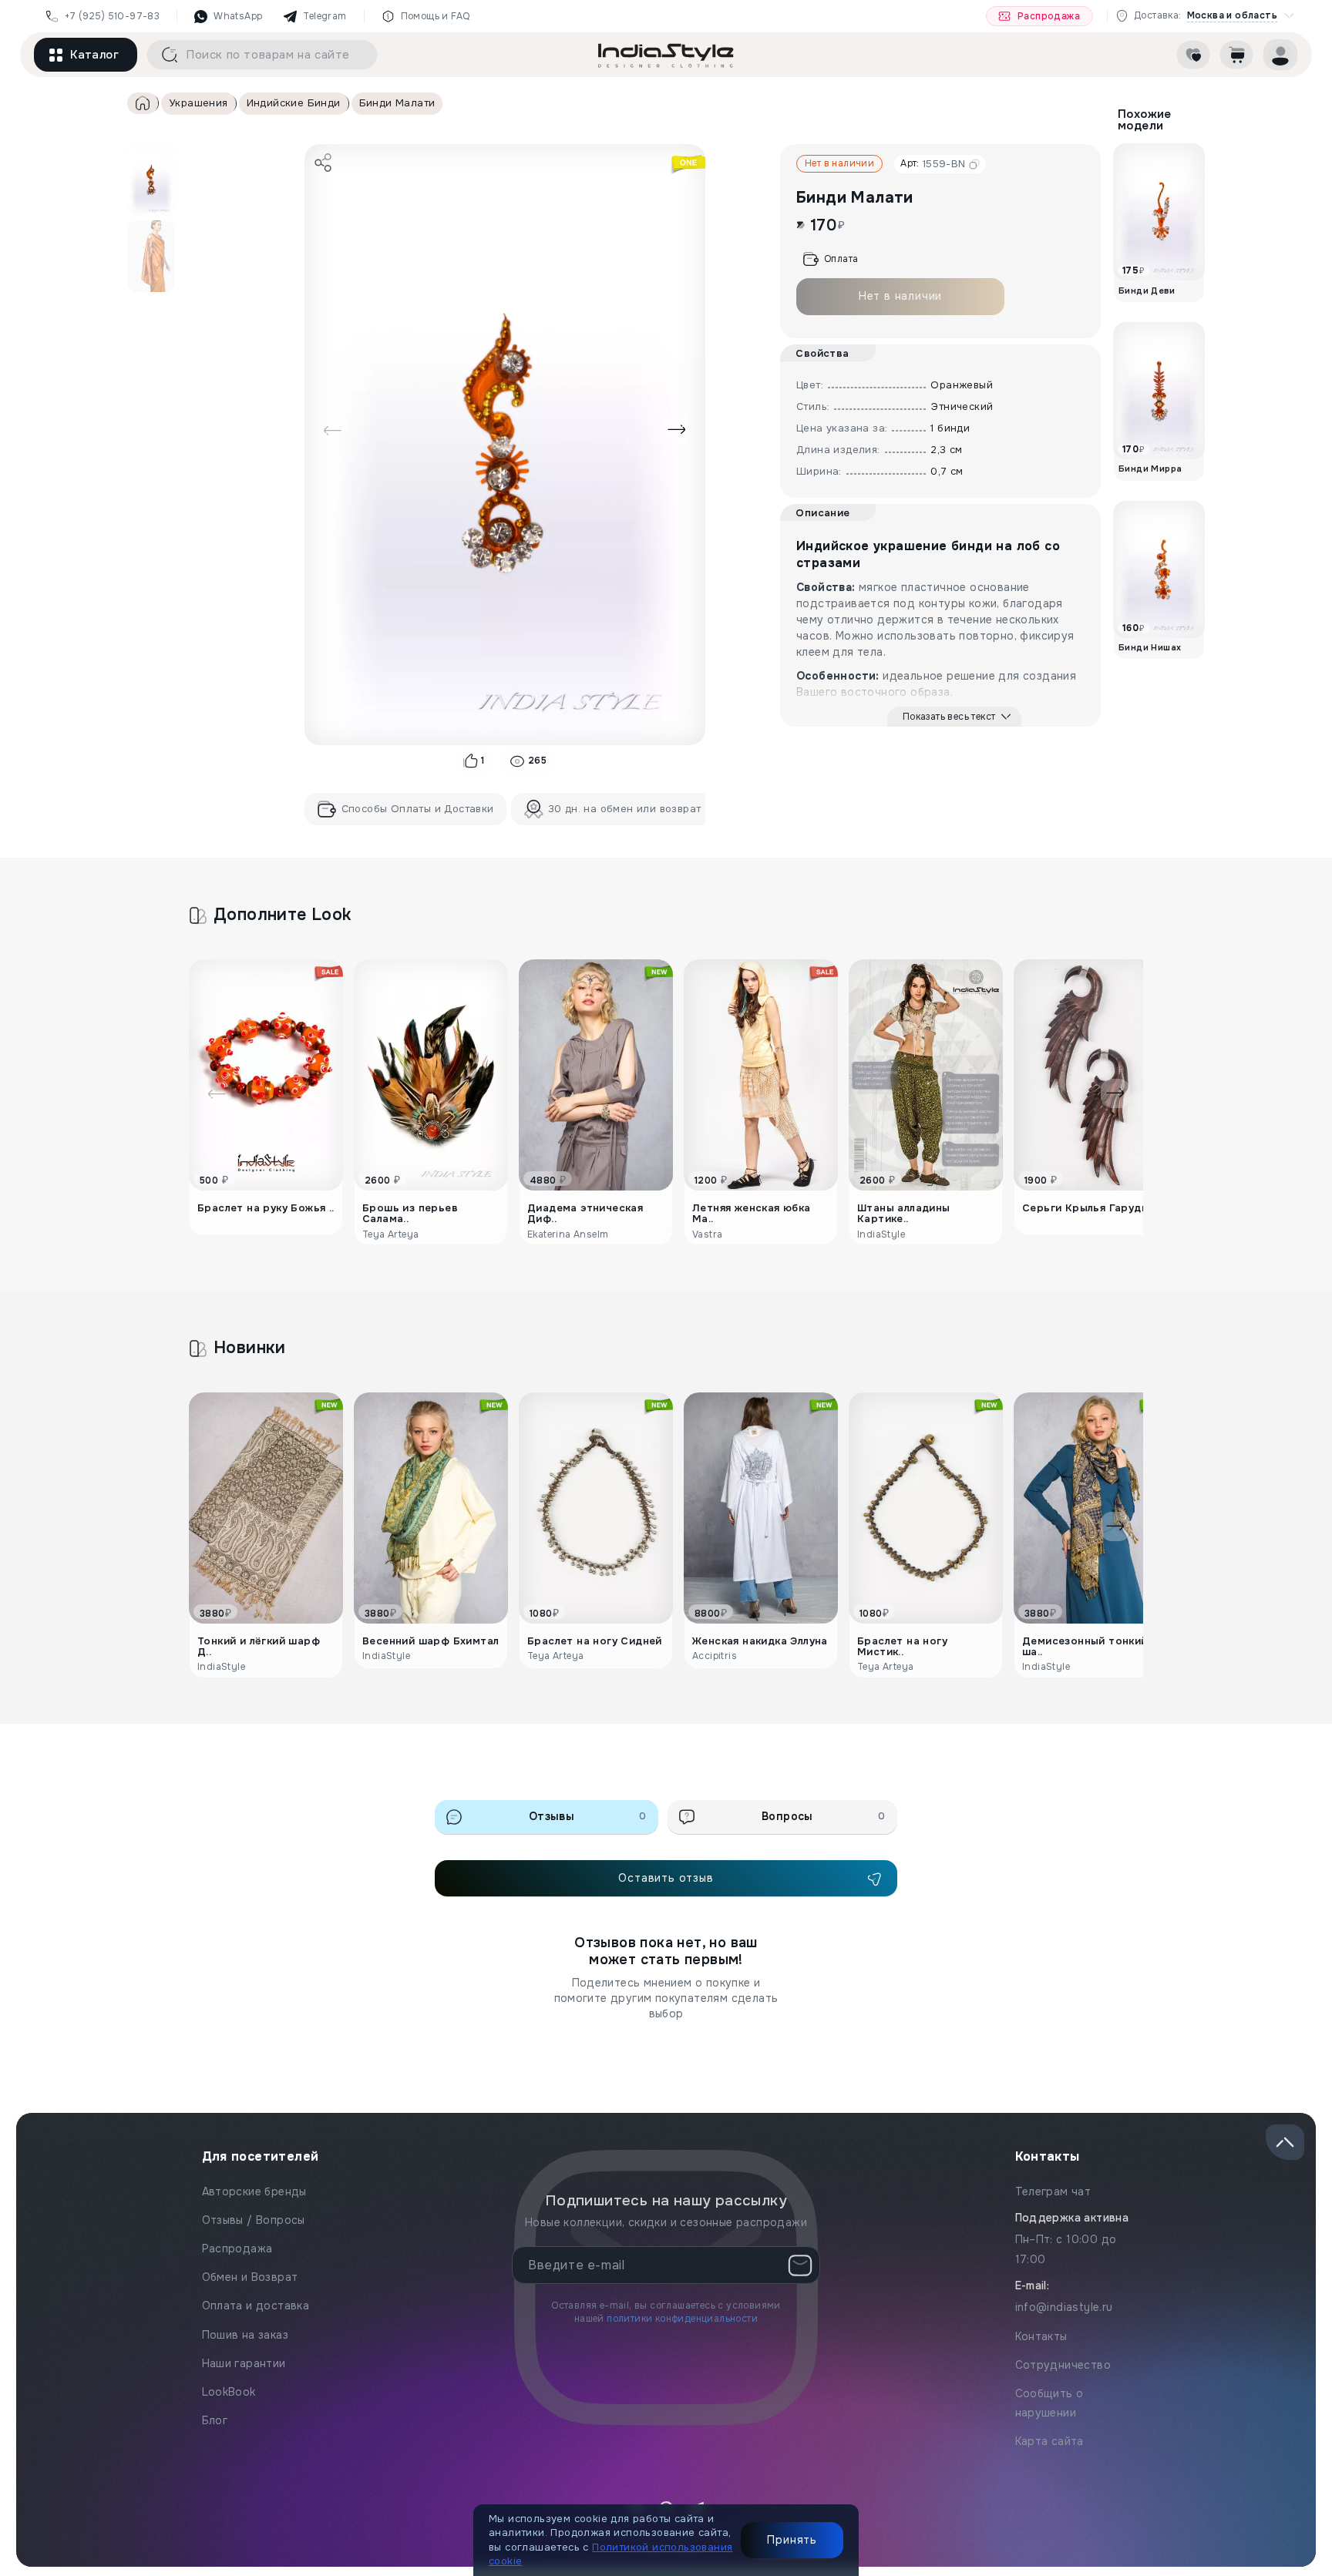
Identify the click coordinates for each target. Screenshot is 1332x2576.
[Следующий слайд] (677, 430)
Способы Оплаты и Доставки (418, 809)
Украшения (198, 103)
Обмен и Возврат (250, 2277)
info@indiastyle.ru (1064, 2307)
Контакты (1041, 2336)
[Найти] (164, 55)
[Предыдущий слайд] (332, 430)
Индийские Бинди (294, 103)
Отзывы (588, 1816)
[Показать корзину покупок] (1236, 55)
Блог (215, 2420)
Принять (792, 2540)
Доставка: (1206, 16)
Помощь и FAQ (436, 16)
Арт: (933, 164)
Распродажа (1049, 16)
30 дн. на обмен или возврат (625, 809)
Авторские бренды (254, 2191)
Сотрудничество (1063, 2365)
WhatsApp (238, 16)
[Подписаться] (800, 2265)
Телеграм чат (1053, 2191)
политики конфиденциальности (682, 2319)
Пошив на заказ (246, 2335)
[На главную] (666, 55)
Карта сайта (1049, 2441)
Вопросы (823, 1816)
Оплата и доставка (256, 2306)
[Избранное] (1193, 55)
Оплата (841, 259)
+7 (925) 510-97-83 (112, 16)
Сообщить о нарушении (1049, 2403)
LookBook (229, 2392)
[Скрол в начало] (1285, 2142)
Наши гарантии (244, 2363)
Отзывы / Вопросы (254, 2220)
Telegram (325, 16)
